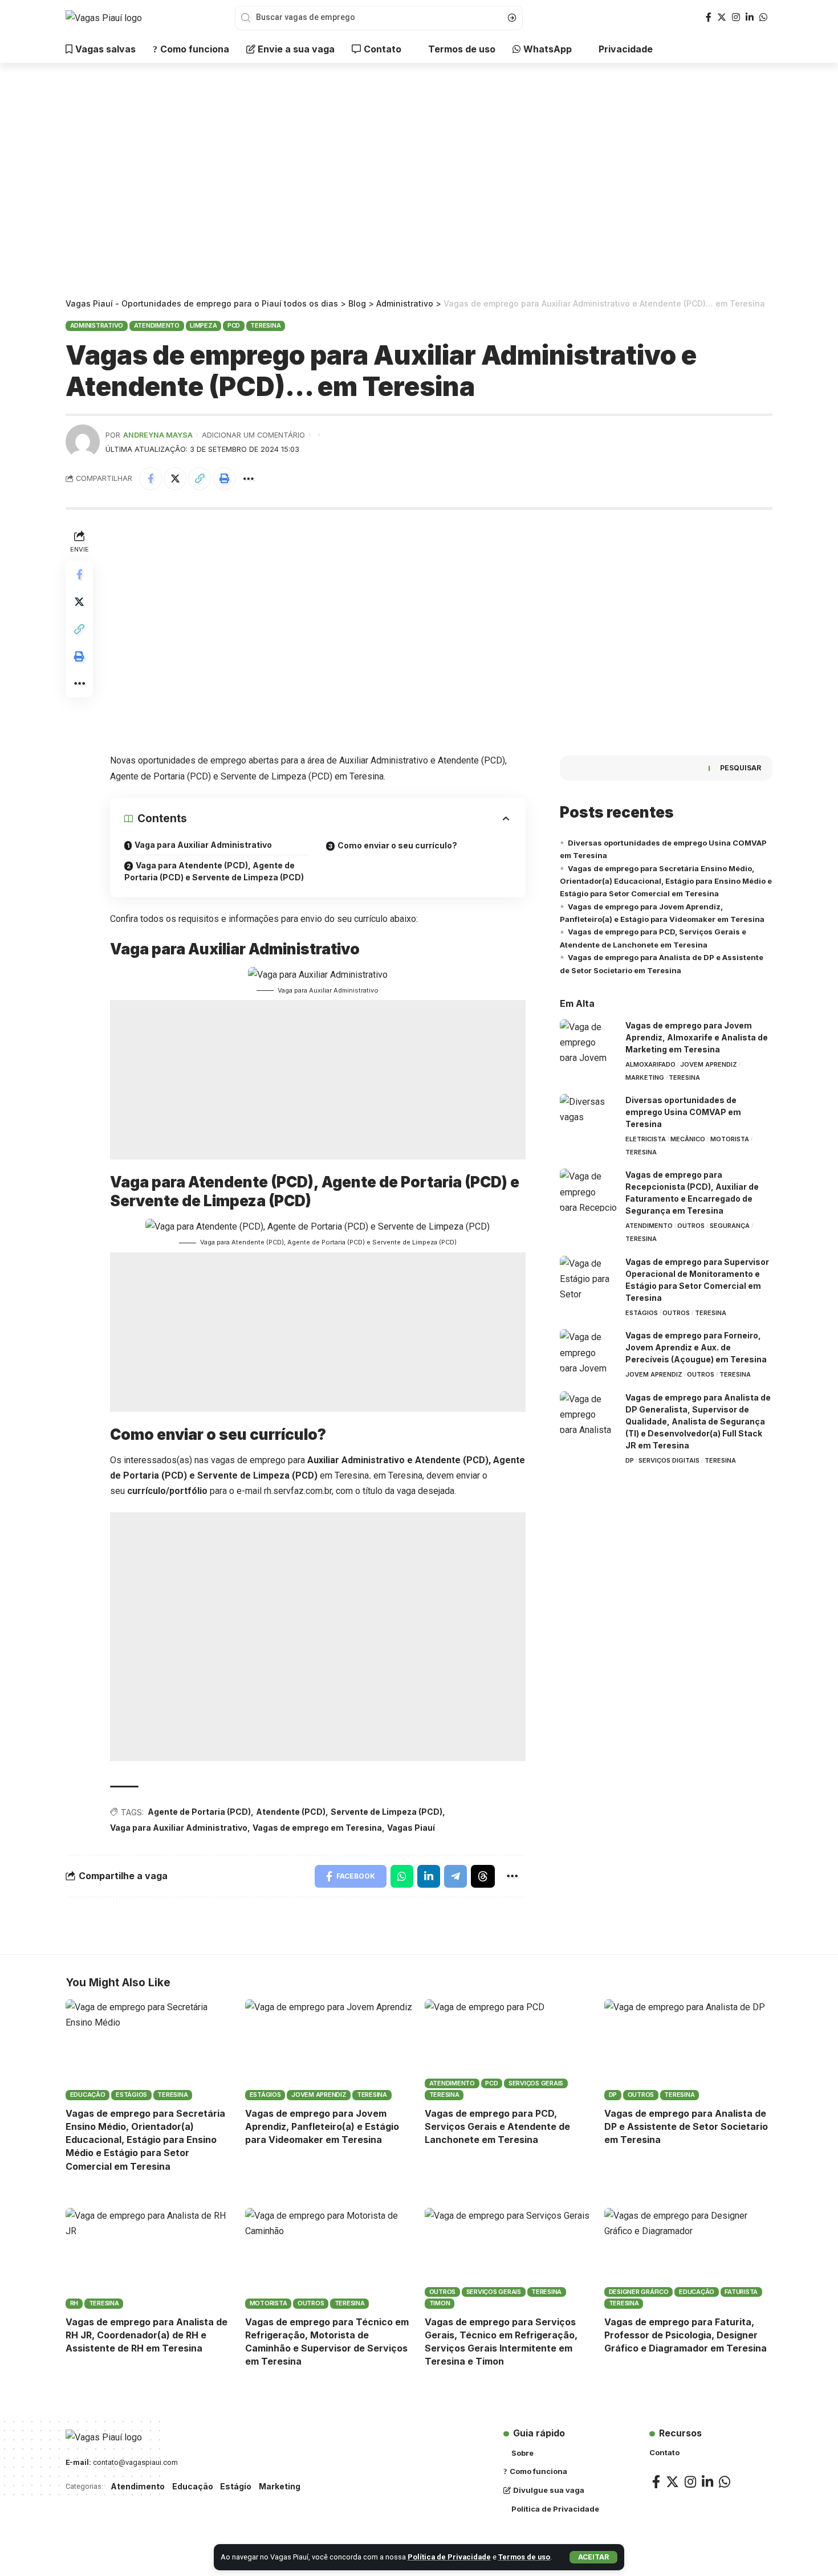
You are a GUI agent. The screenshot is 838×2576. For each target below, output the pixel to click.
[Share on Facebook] (150, 479)
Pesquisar (741, 768)
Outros (691, 1226)
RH (74, 2303)
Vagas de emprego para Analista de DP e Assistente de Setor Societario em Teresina (686, 2126)
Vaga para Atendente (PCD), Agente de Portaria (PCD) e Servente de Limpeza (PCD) (214, 871)
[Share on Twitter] (175, 479)
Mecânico (688, 1139)
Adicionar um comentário (253, 435)
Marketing (645, 1077)
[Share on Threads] (483, 1876)
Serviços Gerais (536, 2083)
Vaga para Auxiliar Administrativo (203, 845)
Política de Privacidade (449, 2557)
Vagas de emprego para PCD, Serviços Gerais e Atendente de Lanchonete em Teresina (497, 2126)
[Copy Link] (200, 479)
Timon (440, 2303)
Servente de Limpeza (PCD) (387, 1812)
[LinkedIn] (750, 17)
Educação (88, 2095)
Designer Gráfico (639, 2292)
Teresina (265, 325)
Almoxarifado (650, 1064)
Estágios (642, 1313)
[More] (249, 479)
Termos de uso (524, 2557)
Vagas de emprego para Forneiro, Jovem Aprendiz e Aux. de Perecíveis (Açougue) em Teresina (696, 1347)
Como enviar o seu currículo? (397, 845)
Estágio (236, 2486)
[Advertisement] (419, 182)
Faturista (741, 2292)
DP (630, 1460)
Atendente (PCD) (291, 1812)
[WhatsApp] (763, 17)
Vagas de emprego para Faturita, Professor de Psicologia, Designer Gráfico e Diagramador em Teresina (686, 2335)
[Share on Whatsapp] (402, 1876)
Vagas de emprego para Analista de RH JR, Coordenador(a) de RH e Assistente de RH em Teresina (147, 2335)
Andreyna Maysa (158, 435)
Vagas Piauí (411, 1828)
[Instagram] (736, 17)
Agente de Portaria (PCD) (199, 1812)
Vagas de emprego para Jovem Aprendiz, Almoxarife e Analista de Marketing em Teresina (697, 1037)
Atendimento (157, 325)
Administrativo (97, 325)
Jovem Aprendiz (709, 1064)
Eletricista (646, 1139)
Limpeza (203, 325)
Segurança (730, 1226)
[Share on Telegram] (455, 1876)
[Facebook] (709, 17)
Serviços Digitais (669, 1460)
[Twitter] (722, 17)
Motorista (730, 1139)
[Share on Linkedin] (429, 1876)
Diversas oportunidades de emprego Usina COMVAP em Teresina (683, 1112)
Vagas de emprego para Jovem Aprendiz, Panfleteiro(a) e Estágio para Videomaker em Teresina (322, 2126)
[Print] (224, 479)
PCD (234, 325)
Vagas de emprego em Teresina (317, 1828)
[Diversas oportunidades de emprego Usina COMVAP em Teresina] (588, 1115)
